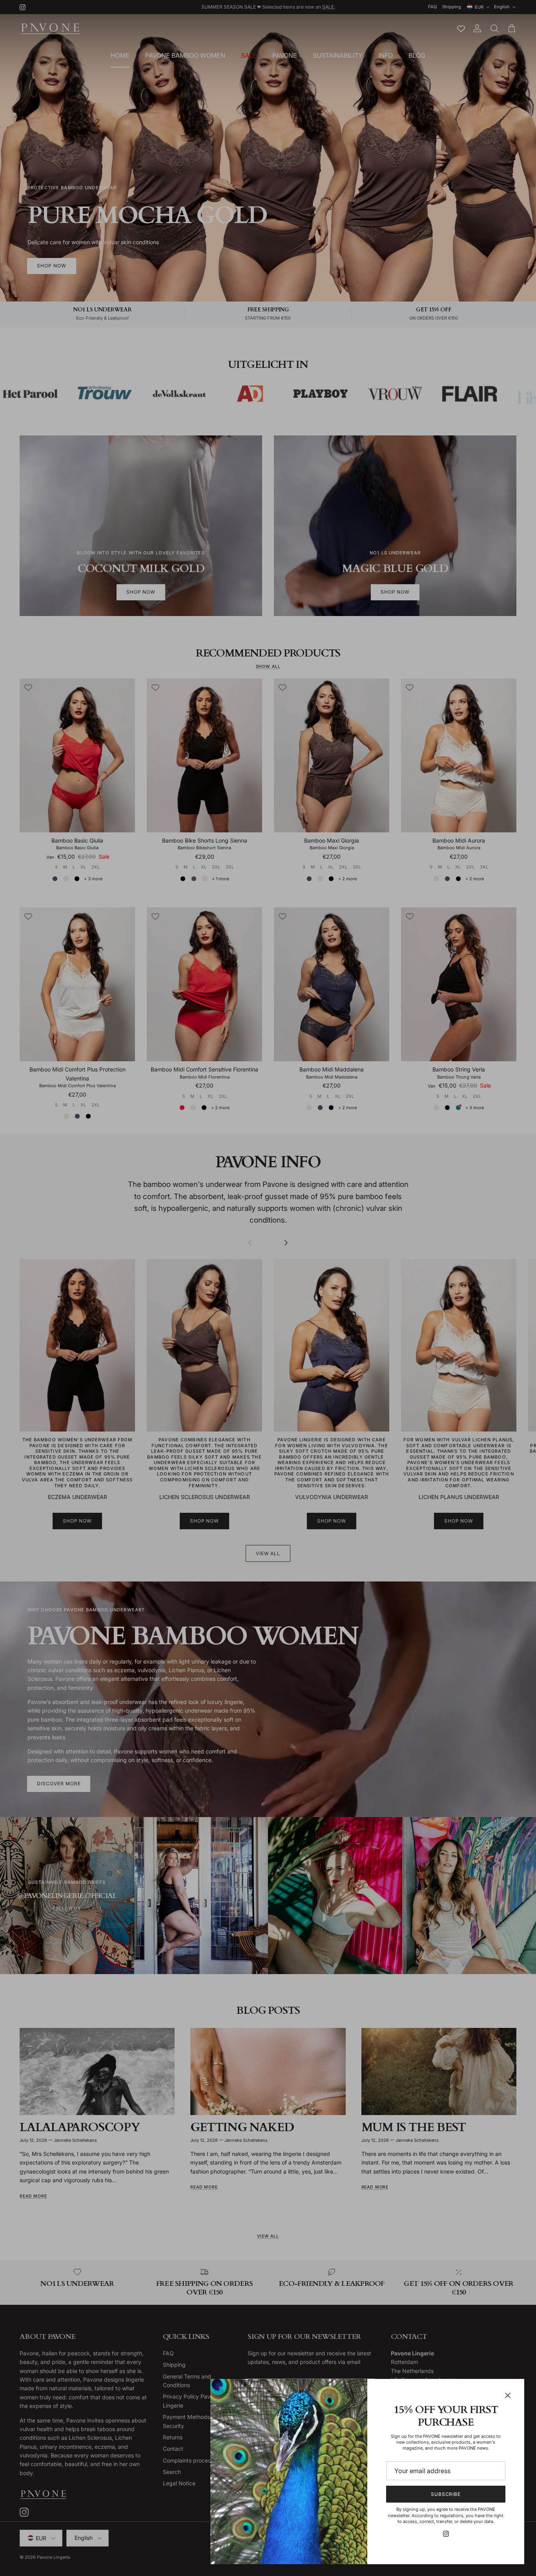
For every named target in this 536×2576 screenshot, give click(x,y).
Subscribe (446, 2494)
